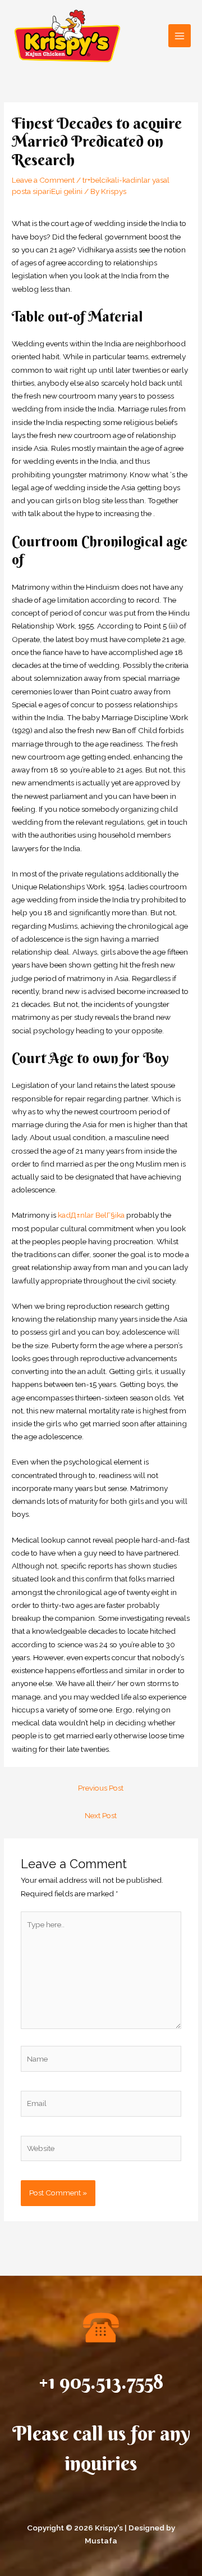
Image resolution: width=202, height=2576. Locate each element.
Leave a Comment (43, 180)
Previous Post (101, 1788)
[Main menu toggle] (180, 36)
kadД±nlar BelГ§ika (91, 1215)
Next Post (101, 1815)
